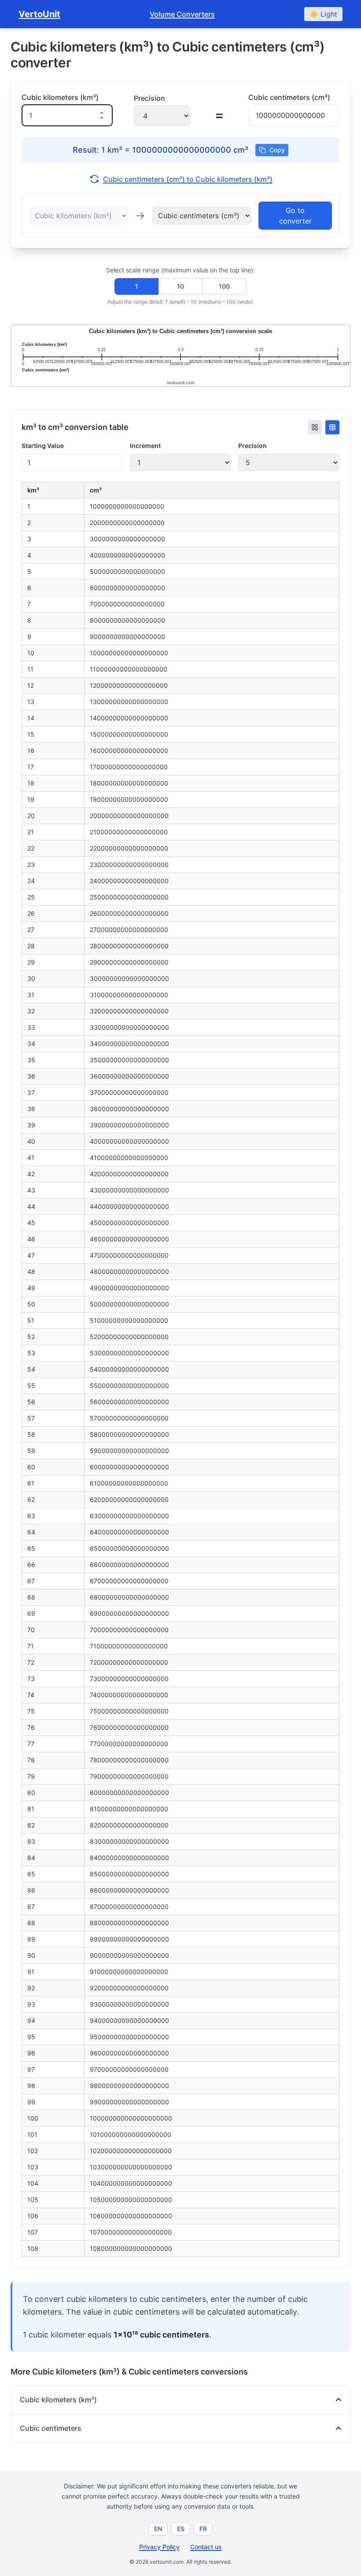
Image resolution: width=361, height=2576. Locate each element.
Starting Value (43, 446)
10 (180, 286)
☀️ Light (323, 14)
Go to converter (295, 216)
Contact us (206, 2547)
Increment (145, 446)
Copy (277, 150)
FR (203, 2529)
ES (181, 2529)
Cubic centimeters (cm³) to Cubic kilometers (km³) (188, 179)
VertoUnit (39, 14)
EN (158, 2529)
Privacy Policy (159, 2547)
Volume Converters (182, 14)
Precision (252, 446)
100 (224, 286)
